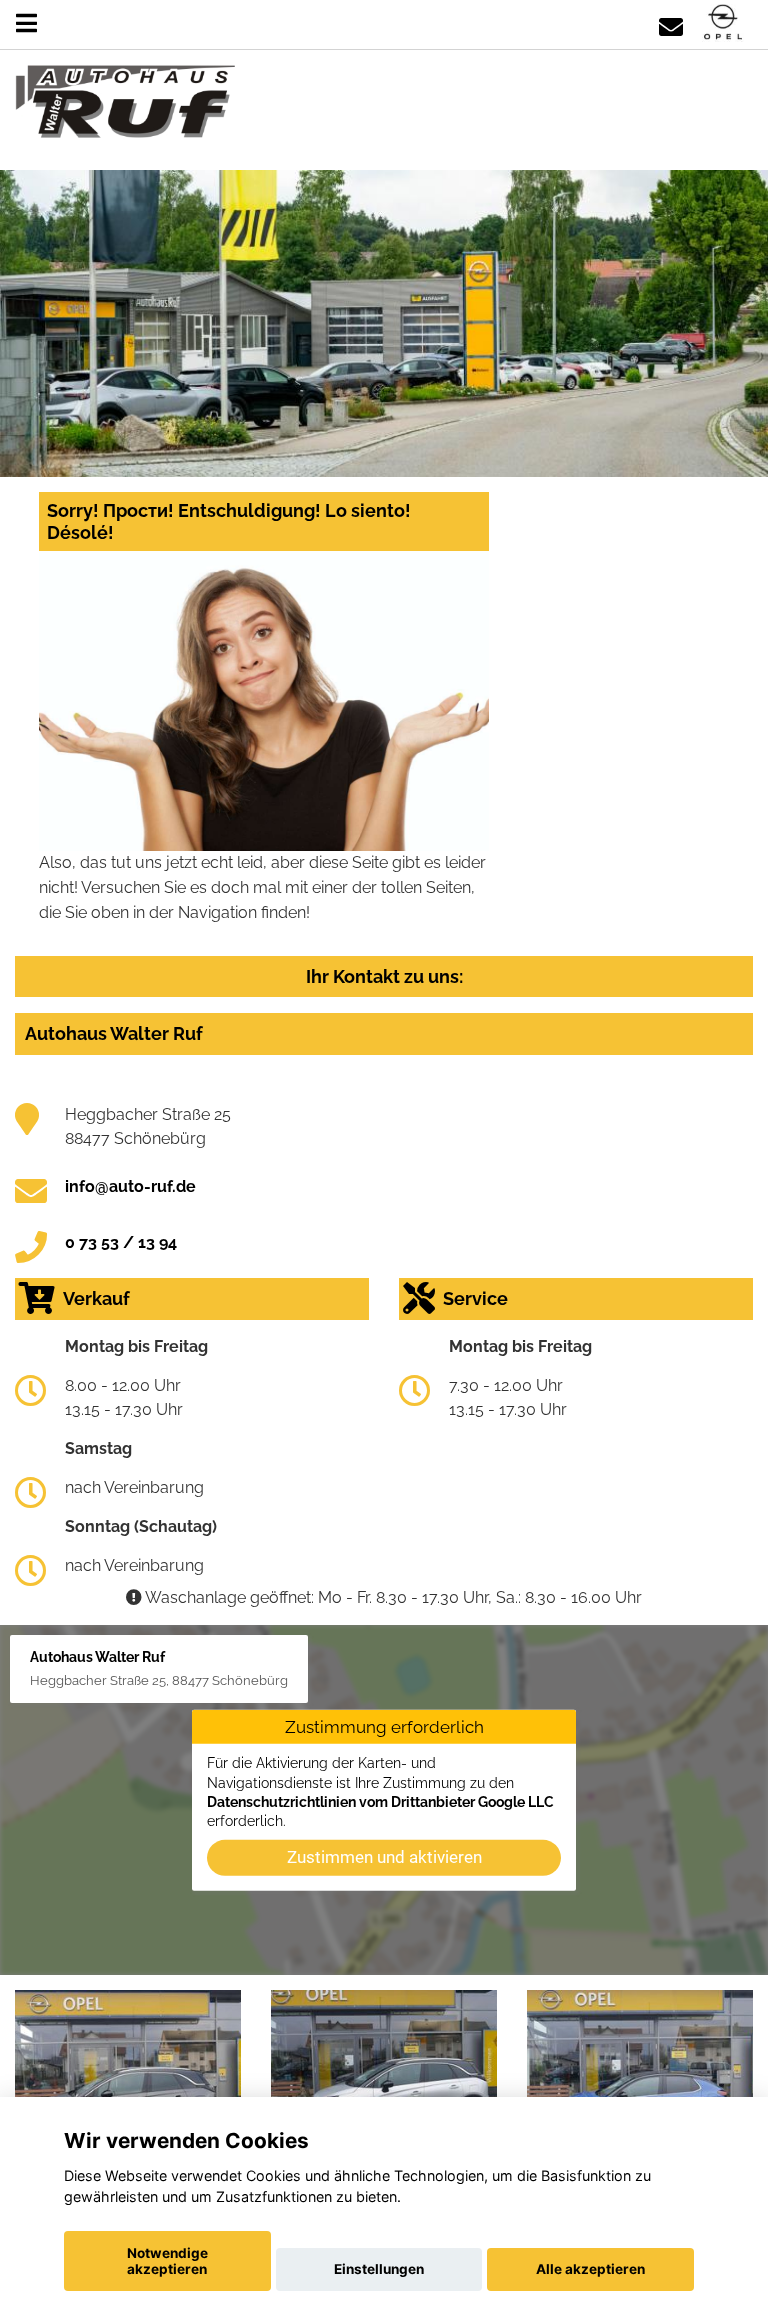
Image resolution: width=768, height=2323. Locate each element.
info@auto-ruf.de (130, 1186)
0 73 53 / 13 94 (121, 1242)
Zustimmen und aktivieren (384, 1857)
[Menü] (26, 23)
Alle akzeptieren (590, 2269)
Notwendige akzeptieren (167, 2261)
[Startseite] (723, 23)
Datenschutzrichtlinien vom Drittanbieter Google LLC (380, 1802)
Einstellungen (379, 2269)
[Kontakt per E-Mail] (671, 23)
